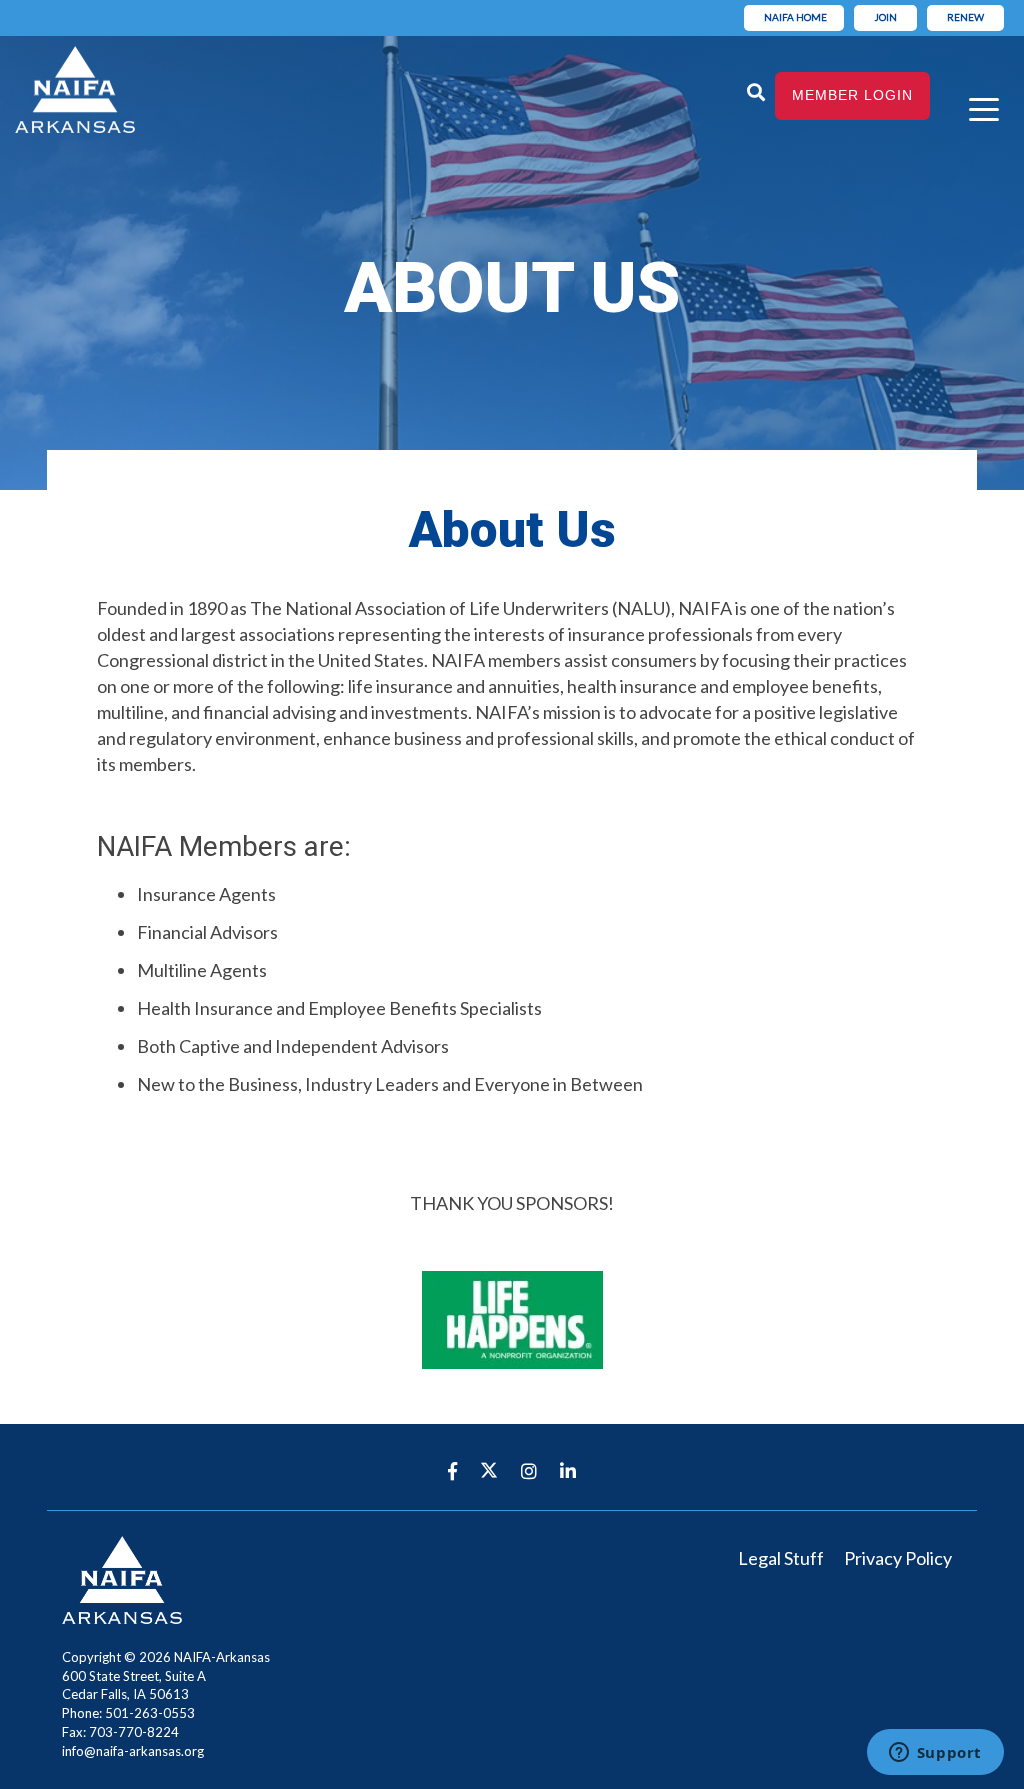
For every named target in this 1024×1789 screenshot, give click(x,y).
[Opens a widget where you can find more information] (935, 1754)
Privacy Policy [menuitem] (898, 1558)
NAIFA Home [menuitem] (795, 17)
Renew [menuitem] (965, 17)
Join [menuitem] (885, 17)
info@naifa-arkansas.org (133, 1751)
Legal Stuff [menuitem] (781, 1558)
